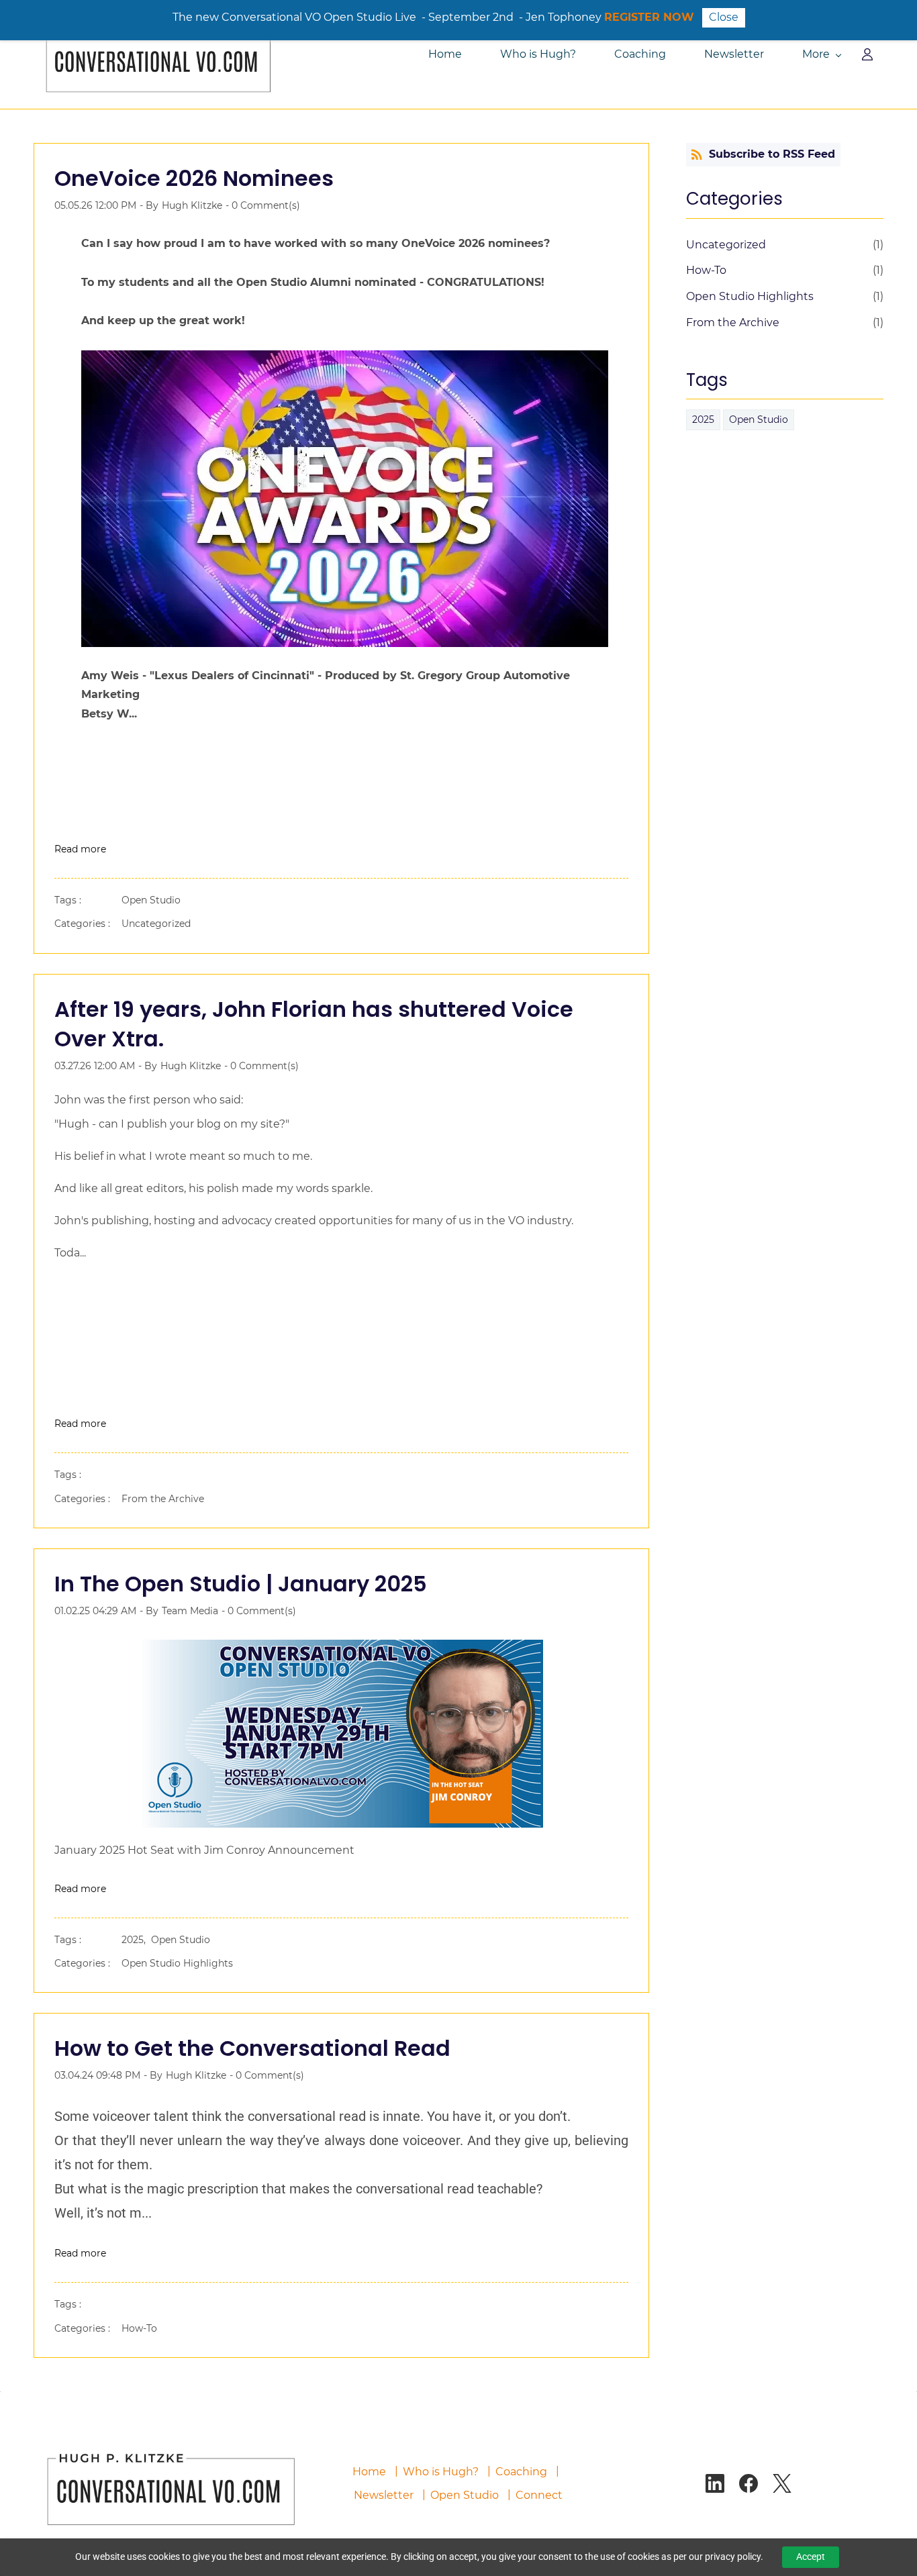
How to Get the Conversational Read (252, 2048)
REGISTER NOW (649, 17)
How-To (139, 2328)
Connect (539, 2495)
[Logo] (156, 54)
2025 (703, 419)
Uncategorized (156, 924)
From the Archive (163, 1499)
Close (724, 17)
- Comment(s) (263, 205)
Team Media (190, 1611)
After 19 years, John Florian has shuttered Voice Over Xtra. (314, 1024)
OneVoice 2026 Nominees (194, 178)
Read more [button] (80, 849)
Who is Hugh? (441, 2472)
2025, (136, 1940)
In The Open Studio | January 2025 (241, 1584)
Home (369, 2472)
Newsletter (384, 2495)
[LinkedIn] (715, 2483)
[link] (168, 2447)
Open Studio (151, 900)
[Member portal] (867, 54)
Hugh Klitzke (192, 205)
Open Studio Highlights (177, 1963)
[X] (782, 2483)
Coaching (521, 2472)
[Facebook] (749, 2483)
